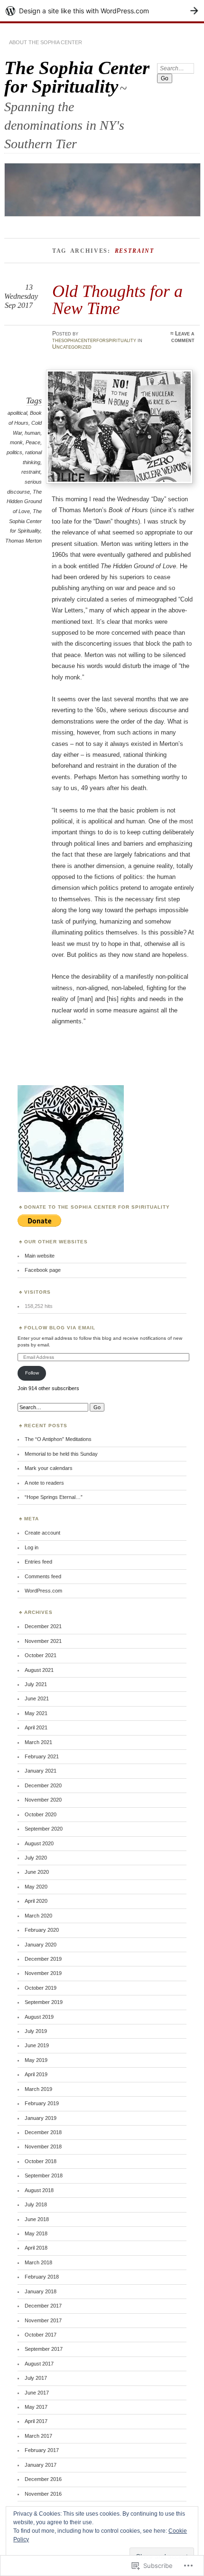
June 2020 (37, 1872)
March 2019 (38, 2089)
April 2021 (36, 1727)
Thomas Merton (23, 541)
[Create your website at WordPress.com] (102, 11)
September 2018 (44, 2175)
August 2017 (39, 2364)
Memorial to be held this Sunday (61, 1454)
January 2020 (41, 1945)
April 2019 (36, 2074)
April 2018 (36, 2248)
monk (16, 442)
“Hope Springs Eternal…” (54, 1497)
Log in (32, 1547)
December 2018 (43, 2132)
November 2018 (43, 2147)
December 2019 (43, 1959)
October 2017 (41, 2335)
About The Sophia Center (46, 42)
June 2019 (37, 2045)
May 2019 (36, 2060)
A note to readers (44, 1483)
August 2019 (39, 2017)
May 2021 (36, 1713)
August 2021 (39, 1670)
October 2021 (41, 1655)
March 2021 (38, 1742)
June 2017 (37, 2393)
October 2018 (41, 2161)
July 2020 (36, 1858)
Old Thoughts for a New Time (117, 300)
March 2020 (38, 1916)
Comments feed (43, 1576)
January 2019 (41, 2118)
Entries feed (38, 1562)
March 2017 (38, 2436)
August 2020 (39, 1843)
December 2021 (43, 1626)
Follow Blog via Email (60, 1328)
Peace (33, 442)
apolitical (17, 413)
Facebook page (43, 1270)
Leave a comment (183, 337)
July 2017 (36, 2378)
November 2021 (43, 1641)
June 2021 (37, 1698)
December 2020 (43, 1785)
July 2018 (36, 2204)
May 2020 (36, 1887)
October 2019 (41, 1988)
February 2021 (42, 1756)
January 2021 (41, 1771)
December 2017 (43, 2306)
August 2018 (39, 2190)
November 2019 (43, 1973)
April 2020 (36, 1901)
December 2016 (43, 2479)
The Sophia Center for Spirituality (77, 77)
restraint (31, 472)
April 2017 (36, 2421)
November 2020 (43, 1800)
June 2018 (37, 2219)
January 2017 (41, 2465)
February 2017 (42, 2450)
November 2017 (43, 2320)
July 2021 (36, 1684)
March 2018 (38, 2262)
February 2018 (42, 2277)
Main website (40, 1256)
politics (14, 452)
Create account (42, 1533)
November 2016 (43, 2494)
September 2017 (44, 2349)
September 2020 (44, 1829)
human (32, 433)
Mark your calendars (49, 1468)
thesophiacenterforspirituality (94, 340)
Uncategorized (72, 347)
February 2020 (42, 1930)
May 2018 (36, 2233)
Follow (32, 1373)
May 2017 (36, 2407)
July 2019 (36, 2031)
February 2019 (42, 2103)
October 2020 (41, 1814)
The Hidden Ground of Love (24, 501)
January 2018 (41, 2291)
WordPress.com (43, 1591)
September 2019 (44, 2002)
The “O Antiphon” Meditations (58, 1439)
